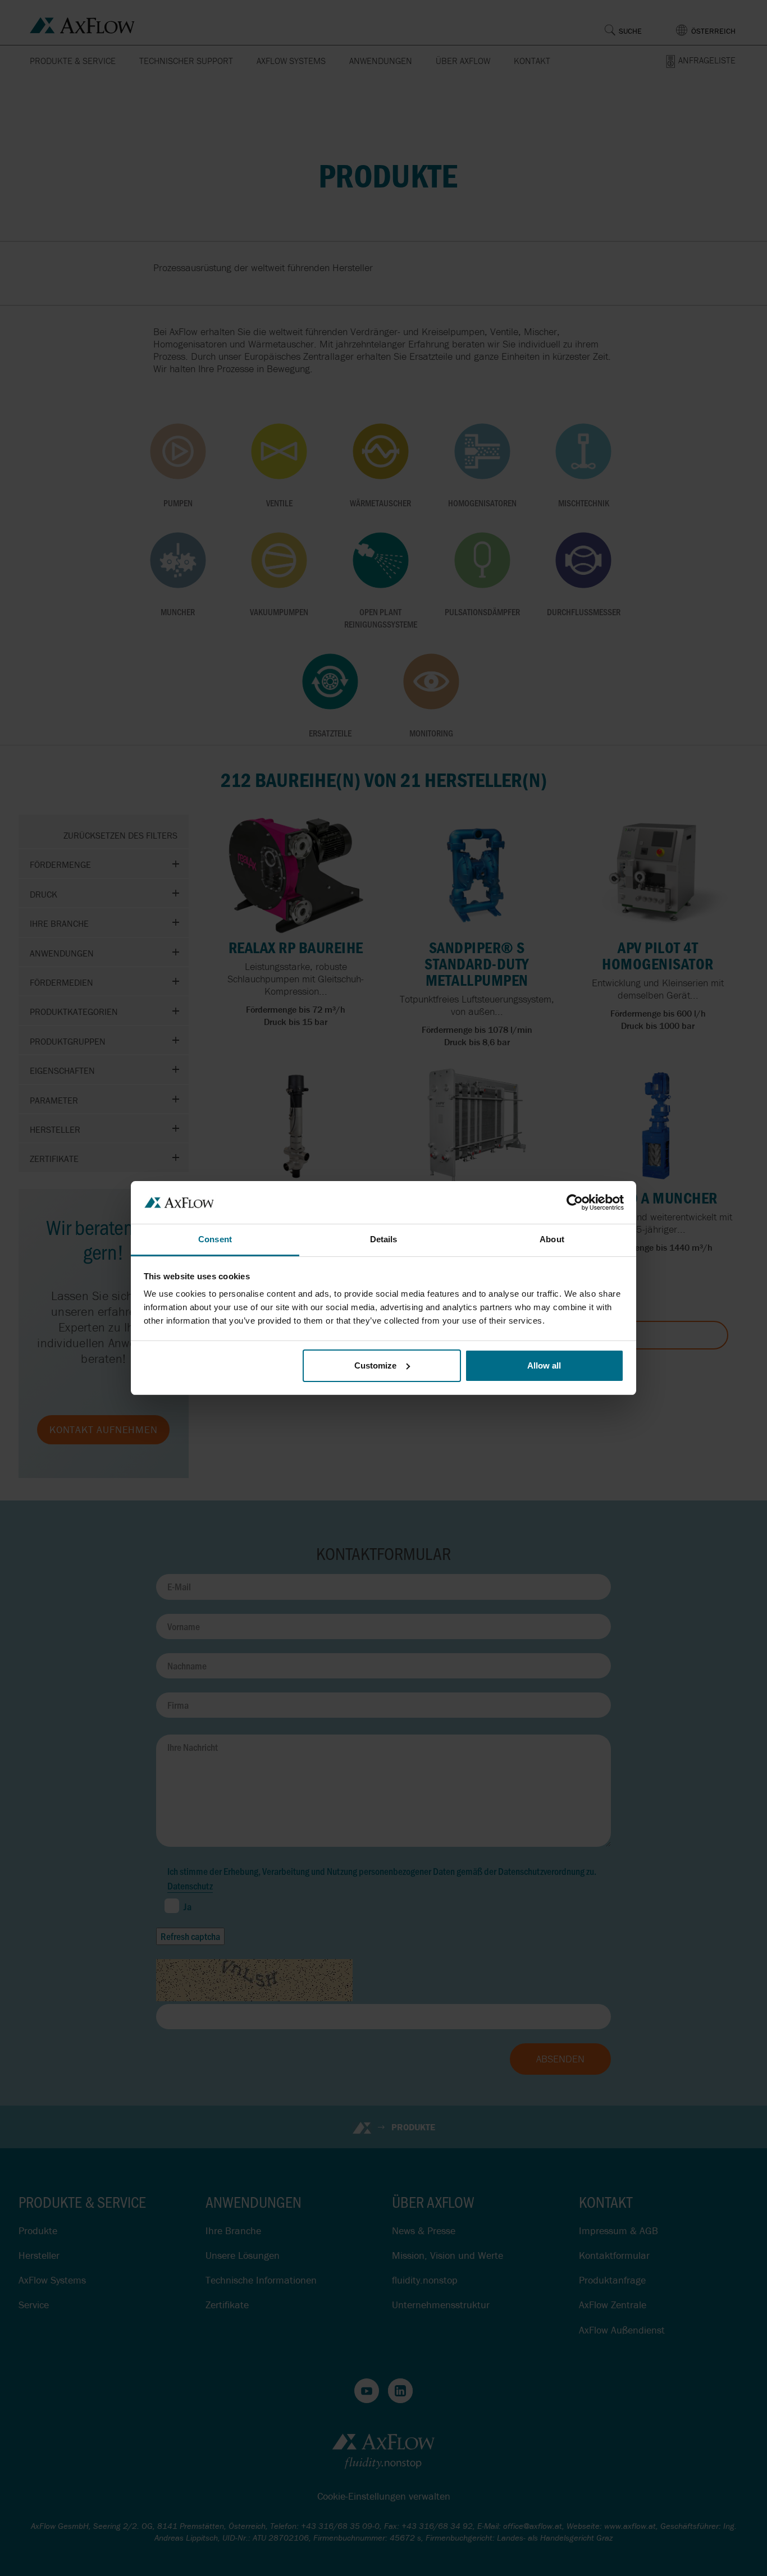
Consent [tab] (215, 1239)
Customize (375, 1365)
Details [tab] (384, 1239)
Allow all (544, 1365)
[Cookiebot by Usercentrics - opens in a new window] (575, 1202)
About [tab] (552, 1239)
